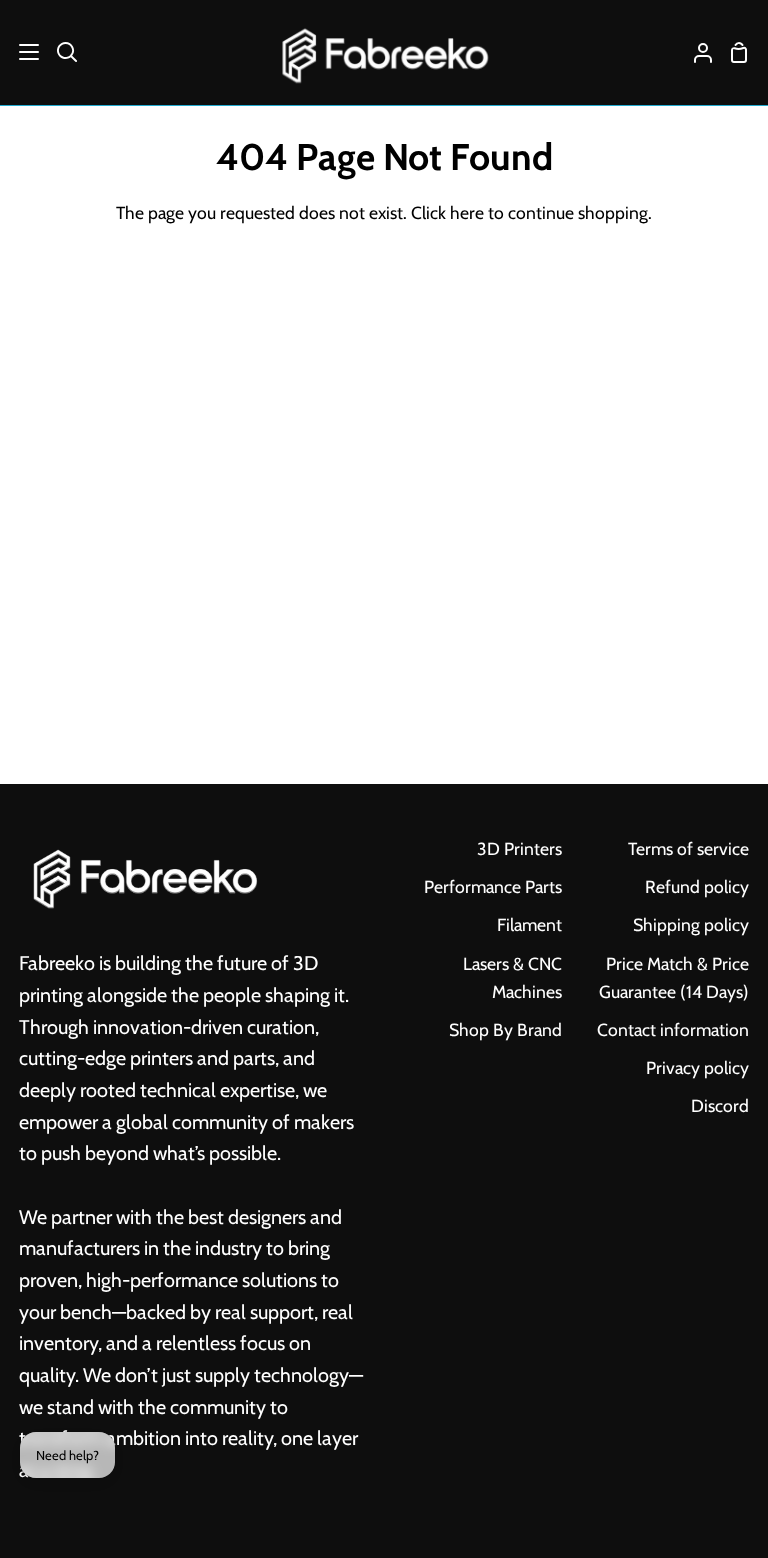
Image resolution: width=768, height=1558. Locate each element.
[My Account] (695, 52)
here (467, 212)
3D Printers (519, 848)
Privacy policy (697, 1067)
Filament (529, 924)
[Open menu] (20, 52)
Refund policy (697, 886)
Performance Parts (493, 886)
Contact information (673, 1029)
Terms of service (688, 848)
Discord (720, 1105)
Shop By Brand (505, 1029)
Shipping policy (691, 924)
